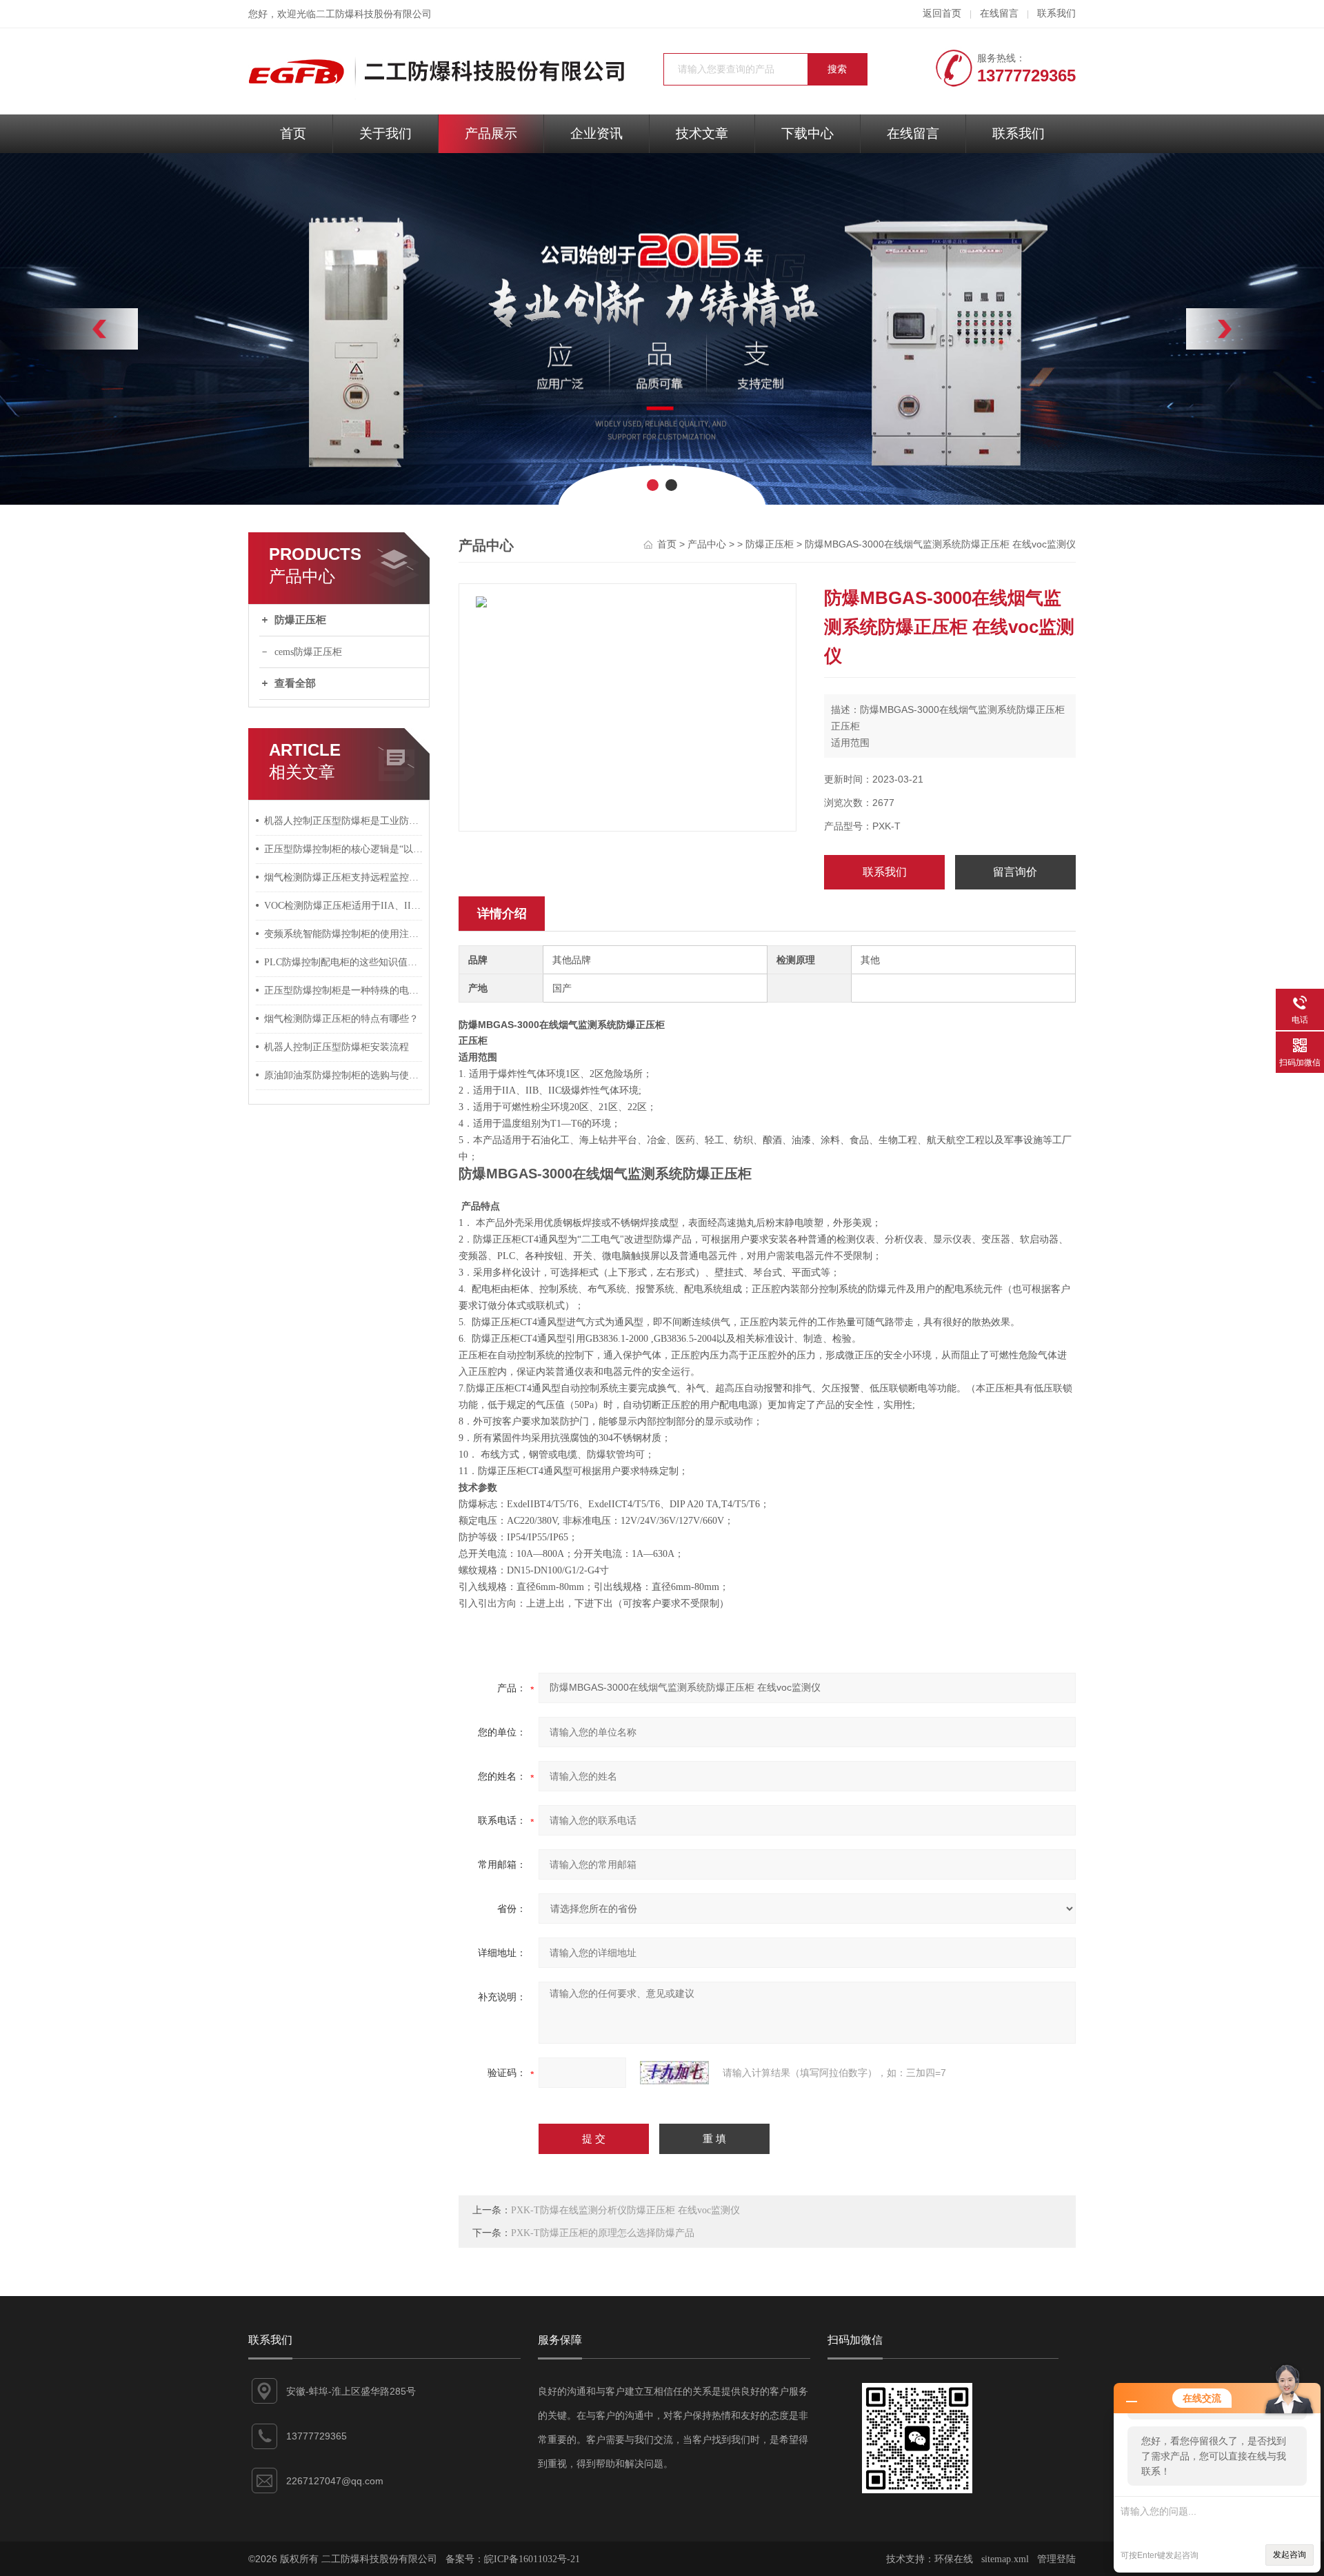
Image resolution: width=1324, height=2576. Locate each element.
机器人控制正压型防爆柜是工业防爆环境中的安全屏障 (343, 821)
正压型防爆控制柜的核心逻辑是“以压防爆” (343, 849)
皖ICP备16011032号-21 (532, 2559)
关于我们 (385, 133)
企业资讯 (596, 133)
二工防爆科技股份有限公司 (374, 14)
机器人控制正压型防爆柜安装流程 (337, 1047)
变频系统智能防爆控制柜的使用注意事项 (343, 934)
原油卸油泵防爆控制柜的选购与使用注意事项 (343, 1075)
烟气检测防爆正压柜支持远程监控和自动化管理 (343, 877)
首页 (293, 133)
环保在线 (954, 2559)
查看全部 (295, 683)
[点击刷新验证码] (674, 2073)
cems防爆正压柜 (308, 652)
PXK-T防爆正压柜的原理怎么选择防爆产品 (603, 2233)
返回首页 (942, 13)
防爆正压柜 (300, 620)
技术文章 (702, 133)
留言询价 (1015, 872)
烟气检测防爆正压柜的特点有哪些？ (341, 1019)
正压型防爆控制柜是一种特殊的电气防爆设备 (343, 990)
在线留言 (999, 13)
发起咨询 (1290, 2555)
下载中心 (808, 133)
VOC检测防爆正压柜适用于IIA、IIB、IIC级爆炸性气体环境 (343, 906)
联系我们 (1056, 13)
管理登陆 (1056, 2559)
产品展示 (491, 133)
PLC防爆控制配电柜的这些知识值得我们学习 (343, 962)
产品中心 (707, 544)
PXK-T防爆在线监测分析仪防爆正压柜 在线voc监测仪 (625, 2210)
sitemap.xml (1005, 2559)
